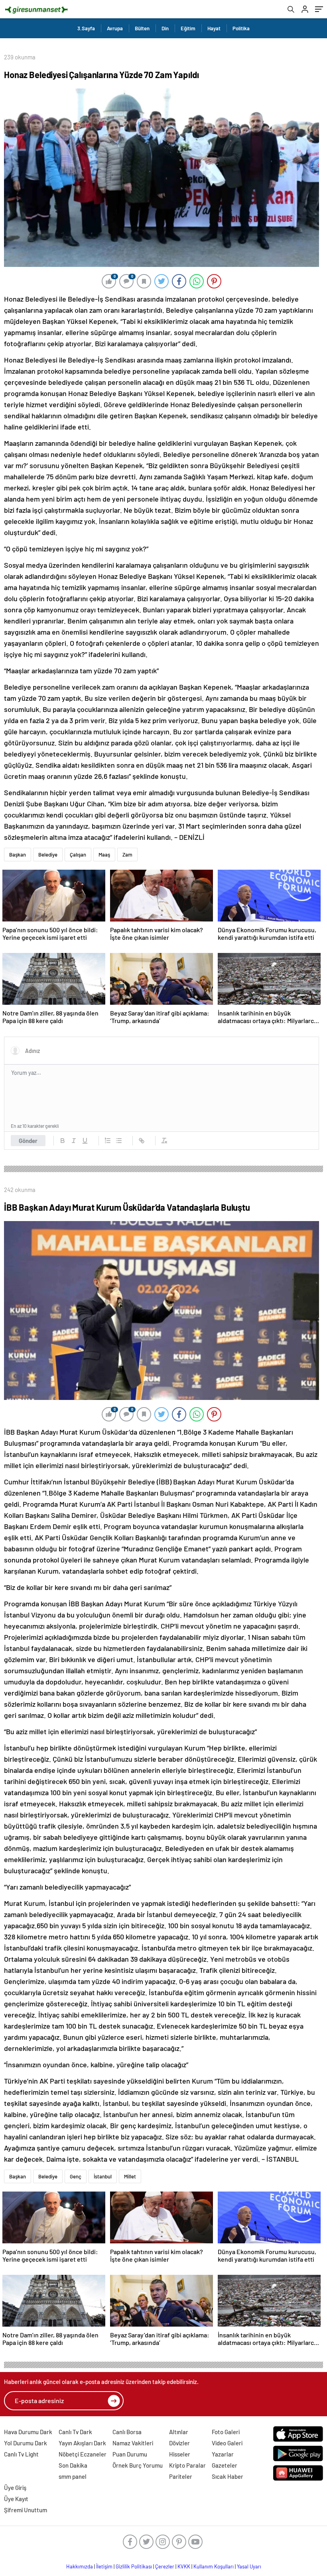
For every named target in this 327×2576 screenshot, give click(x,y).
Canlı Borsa (127, 2432)
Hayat (214, 28)
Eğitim (188, 28)
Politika (241, 28)
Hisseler (180, 2454)
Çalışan (78, 855)
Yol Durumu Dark (26, 2443)
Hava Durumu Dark (28, 2432)
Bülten (142, 28)
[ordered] (108, 1141)
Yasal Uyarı (249, 2566)
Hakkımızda (80, 2566)
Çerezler (165, 2566)
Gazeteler (225, 2465)
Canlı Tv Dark (75, 2432)
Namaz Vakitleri (133, 2443)
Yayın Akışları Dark (82, 2443)
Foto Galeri (226, 2432)
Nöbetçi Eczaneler (83, 2454)
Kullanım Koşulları (214, 2566)
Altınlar (179, 2432)
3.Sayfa (86, 28)
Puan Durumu (130, 2454)
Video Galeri (227, 2443)
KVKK (184, 2566)
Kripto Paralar (187, 2465)
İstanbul (103, 2176)
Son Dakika (73, 2465)
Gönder (28, 1141)
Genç (76, 2176)
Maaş (104, 855)
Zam (127, 855)
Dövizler (179, 2443)
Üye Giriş (15, 2488)
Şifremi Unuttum (26, 2510)
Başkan (18, 855)
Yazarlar (223, 2454)
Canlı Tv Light (21, 2454)
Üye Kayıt (16, 2499)
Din (165, 28)
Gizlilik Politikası (134, 2566)
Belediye (48, 855)
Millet (130, 2176)
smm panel (73, 2476)
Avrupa (115, 28)
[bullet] (119, 1141)
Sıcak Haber (228, 2476)
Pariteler (181, 2476)
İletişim (104, 2566)
